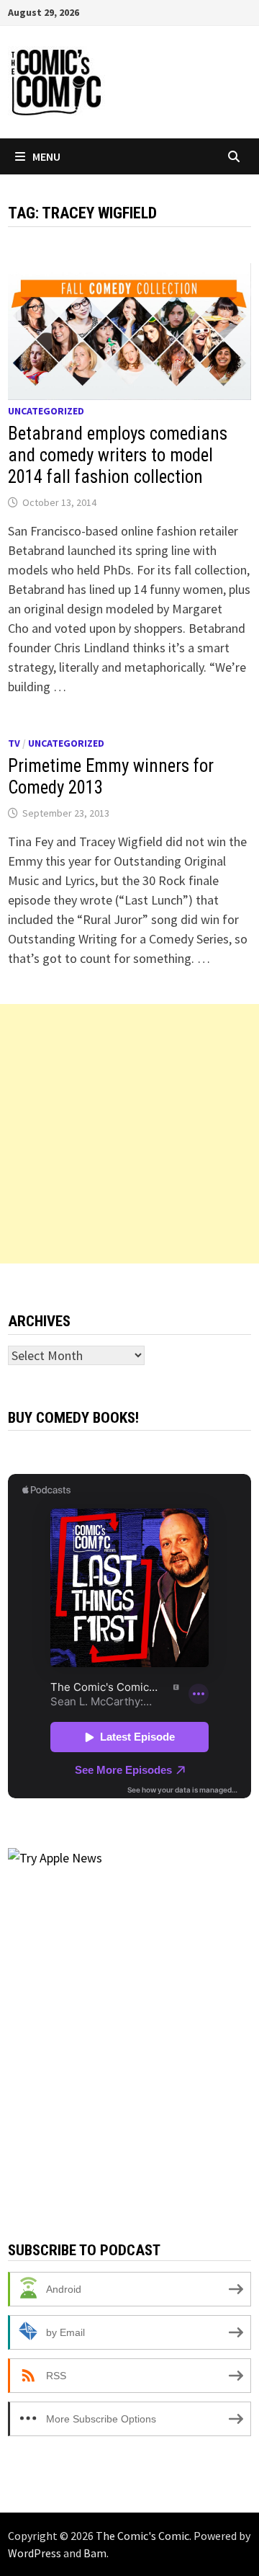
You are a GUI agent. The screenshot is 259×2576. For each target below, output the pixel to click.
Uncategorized (46, 411)
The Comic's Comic (142, 2536)
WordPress (35, 2553)
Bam (95, 2553)
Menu (46, 156)
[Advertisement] (129, 1134)
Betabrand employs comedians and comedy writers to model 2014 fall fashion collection (118, 455)
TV (14, 743)
